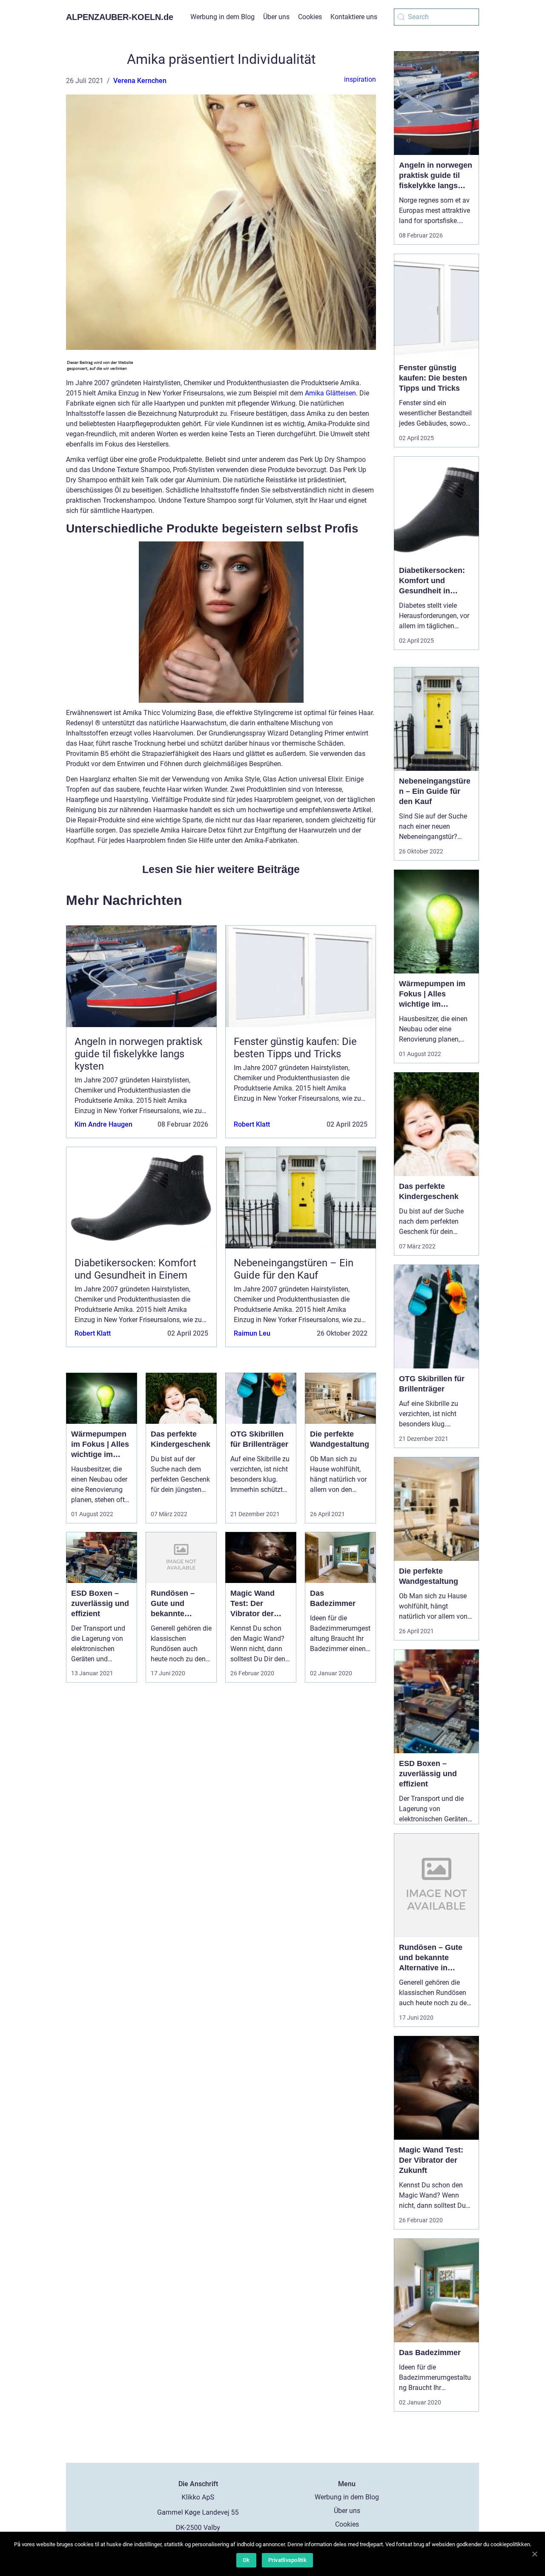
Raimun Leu (252, 1333)
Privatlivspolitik (287, 2560)
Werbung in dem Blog (222, 17)
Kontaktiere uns (354, 17)
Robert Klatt (252, 1124)
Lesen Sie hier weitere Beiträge (221, 869)
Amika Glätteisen (330, 393)
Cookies (310, 17)
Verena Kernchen (140, 81)
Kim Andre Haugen (103, 1124)
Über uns (276, 17)
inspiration (360, 79)
